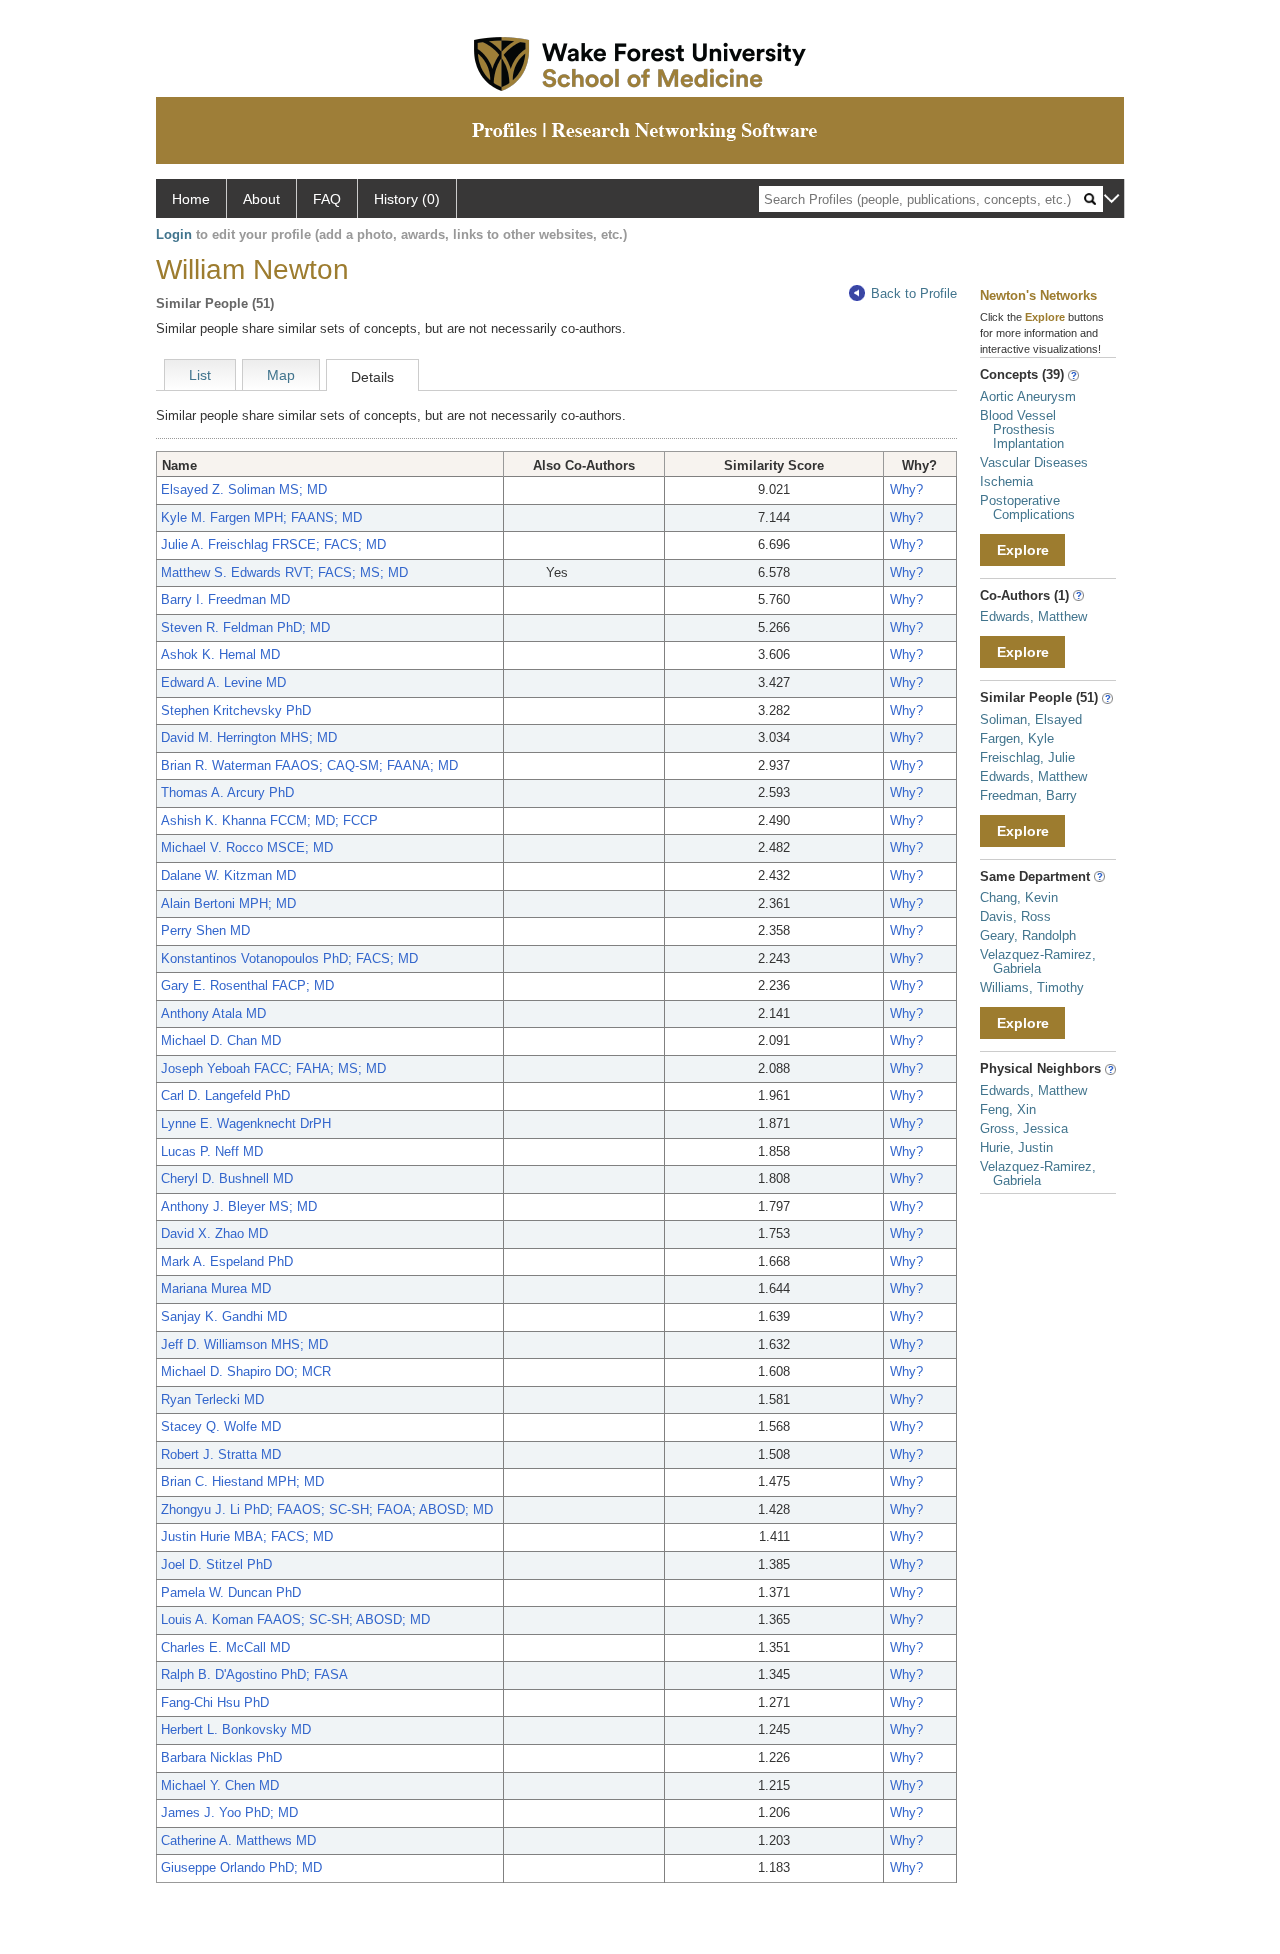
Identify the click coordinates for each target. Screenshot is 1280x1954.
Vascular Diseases (1034, 462)
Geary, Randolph (1028, 935)
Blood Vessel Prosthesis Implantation (1022, 429)
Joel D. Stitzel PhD (216, 1564)
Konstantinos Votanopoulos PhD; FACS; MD (289, 958)
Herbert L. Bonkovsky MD (236, 1729)
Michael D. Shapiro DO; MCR (246, 1371)
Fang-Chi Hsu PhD (215, 1702)
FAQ (327, 199)
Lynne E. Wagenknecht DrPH (246, 1123)
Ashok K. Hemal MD (220, 654)
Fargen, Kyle (1017, 738)
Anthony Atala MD (213, 1013)
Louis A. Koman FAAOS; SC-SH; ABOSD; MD (295, 1619)
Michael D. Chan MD (221, 1040)
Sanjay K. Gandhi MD (224, 1316)
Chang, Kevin (1019, 897)
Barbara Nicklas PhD (221, 1757)
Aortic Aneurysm (1028, 396)
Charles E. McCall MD (225, 1647)
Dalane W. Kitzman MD (228, 875)
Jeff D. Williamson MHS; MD (244, 1344)
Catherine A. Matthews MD (238, 1840)
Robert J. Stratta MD (221, 1454)
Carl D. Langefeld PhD (225, 1095)
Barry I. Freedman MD (225, 599)
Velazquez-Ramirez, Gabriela (1038, 961)
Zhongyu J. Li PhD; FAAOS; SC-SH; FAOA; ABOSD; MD (327, 1509)
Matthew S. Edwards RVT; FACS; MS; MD (284, 572)
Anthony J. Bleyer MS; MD (239, 1206)
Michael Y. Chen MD (220, 1785)
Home (191, 199)
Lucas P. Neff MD (212, 1151)
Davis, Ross (1015, 916)
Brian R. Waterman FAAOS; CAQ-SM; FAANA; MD (309, 765)
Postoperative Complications (1027, 507)
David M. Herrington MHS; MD (249, 737)
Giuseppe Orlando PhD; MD (241, 1867)
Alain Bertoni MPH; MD (228, 903)
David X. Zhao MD (214, 1233)
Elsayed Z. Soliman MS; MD (244, 489)
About (261, 199)
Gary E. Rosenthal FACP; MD (247, 985)
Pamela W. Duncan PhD (231, 1592)
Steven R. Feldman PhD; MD (245, 627)
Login (174, 234)
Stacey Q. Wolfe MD (221, 1426)
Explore (1023, 550)
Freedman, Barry (1028, 795)
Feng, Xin (1008, 1109)
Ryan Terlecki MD (212, 1399)
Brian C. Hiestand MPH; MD (242, 1481)
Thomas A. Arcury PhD (227, 792)
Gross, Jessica (1024, 1128)
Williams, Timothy (1032, 987)
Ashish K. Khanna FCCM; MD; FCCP (269, 820)
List (200, 375)
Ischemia (1006, 481)
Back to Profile (914, 293)
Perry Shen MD (205, 930)
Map (281, 375)
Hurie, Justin (1016, 1147)
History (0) (407, 199)
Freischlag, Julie (1027, 757)
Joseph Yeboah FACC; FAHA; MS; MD (273, 1068)
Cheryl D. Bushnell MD (227, 1178)
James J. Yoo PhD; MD (229, 1812)
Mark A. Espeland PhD (227, 1261)
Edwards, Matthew (1033, 616)
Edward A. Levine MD (223, 682)
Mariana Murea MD (216, 1288)
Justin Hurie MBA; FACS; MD (247, 1536)
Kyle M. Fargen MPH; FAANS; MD (261, 517)
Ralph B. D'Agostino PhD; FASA (254, 1674)
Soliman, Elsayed (1031, 719)
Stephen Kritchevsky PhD (236, 710)
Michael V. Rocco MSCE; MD (247, 847)
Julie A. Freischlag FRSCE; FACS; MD (273, 544)
